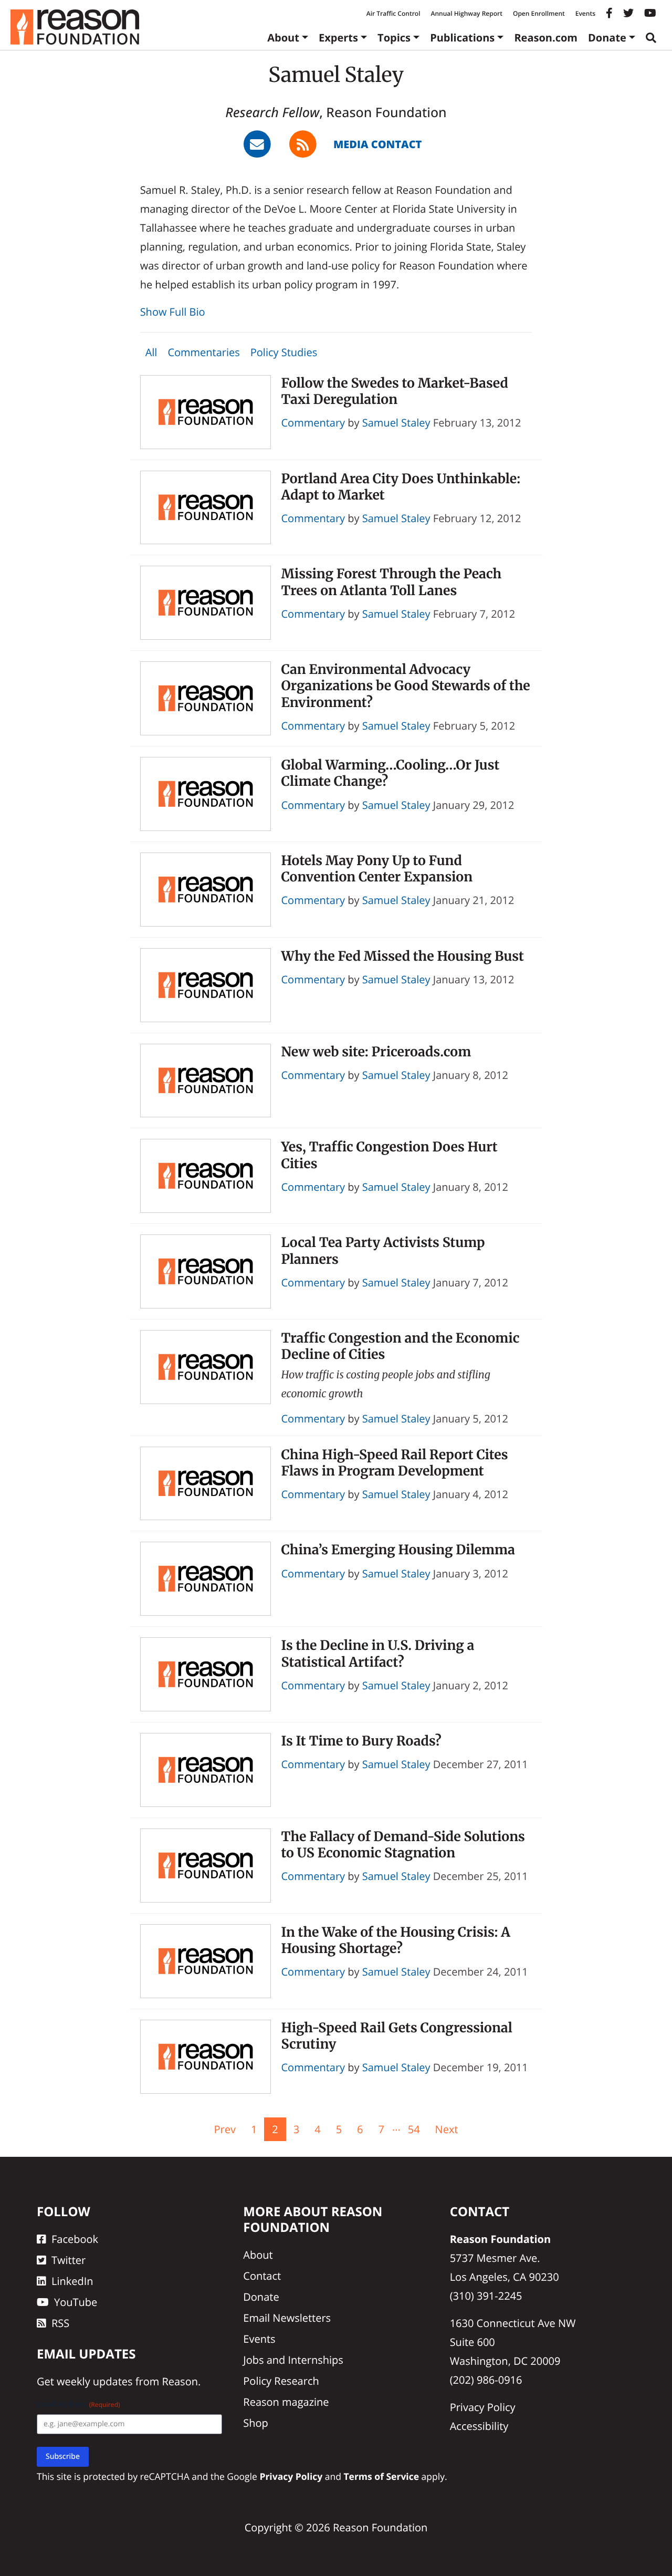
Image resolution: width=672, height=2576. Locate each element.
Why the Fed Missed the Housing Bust (403, 956)
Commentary (313, 423)
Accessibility (479, 2426)
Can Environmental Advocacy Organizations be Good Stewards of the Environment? (406, 686)
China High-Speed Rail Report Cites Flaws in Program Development (395, 1463)
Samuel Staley (396, 423)
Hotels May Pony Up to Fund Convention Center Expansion (377, 869)
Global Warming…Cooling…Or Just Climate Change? (391, 773)
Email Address (78, 2404)
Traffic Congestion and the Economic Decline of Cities (401, 1346)
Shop (256, 2423)
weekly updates (94, 2381)
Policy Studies (284, 352)
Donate (607, 38)
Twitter (69, 2260)
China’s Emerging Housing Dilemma (398, 1550)
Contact (262, 2276)
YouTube (76, 2302)
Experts (338, 38)
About (283, 38)
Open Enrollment (539, 13)
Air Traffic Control (393, 13)
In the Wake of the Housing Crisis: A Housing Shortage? (396, 1940)
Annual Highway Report (466, 13)
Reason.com (546, 38)
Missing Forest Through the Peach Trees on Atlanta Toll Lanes (392, 582)
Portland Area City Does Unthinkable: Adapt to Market (401, 487)
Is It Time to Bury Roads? (361, 1741)
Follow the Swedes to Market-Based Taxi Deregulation (395, 391)
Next (447, 2129)
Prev (224, 2129)
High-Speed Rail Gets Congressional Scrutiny (397, 2036)
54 (414, 2129)
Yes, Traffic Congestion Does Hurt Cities (390, 1155)
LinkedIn (72, 2281)
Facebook (75, 2239)
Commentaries (203, 352)
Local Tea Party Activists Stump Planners (383, 1250)
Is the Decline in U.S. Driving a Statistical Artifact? (378, 1653)
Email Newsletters (287, 2318)
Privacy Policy (483, 2407)
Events (585, 13)
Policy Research (281, 2381)
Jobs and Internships (293, 2360)
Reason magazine (286, 2402)
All (151, 352)
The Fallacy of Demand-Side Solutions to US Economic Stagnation (403, 1845)
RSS (60, 2323)
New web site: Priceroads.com (376, 1052)
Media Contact (377, 144)
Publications (462, 38)
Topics (394, 38)
